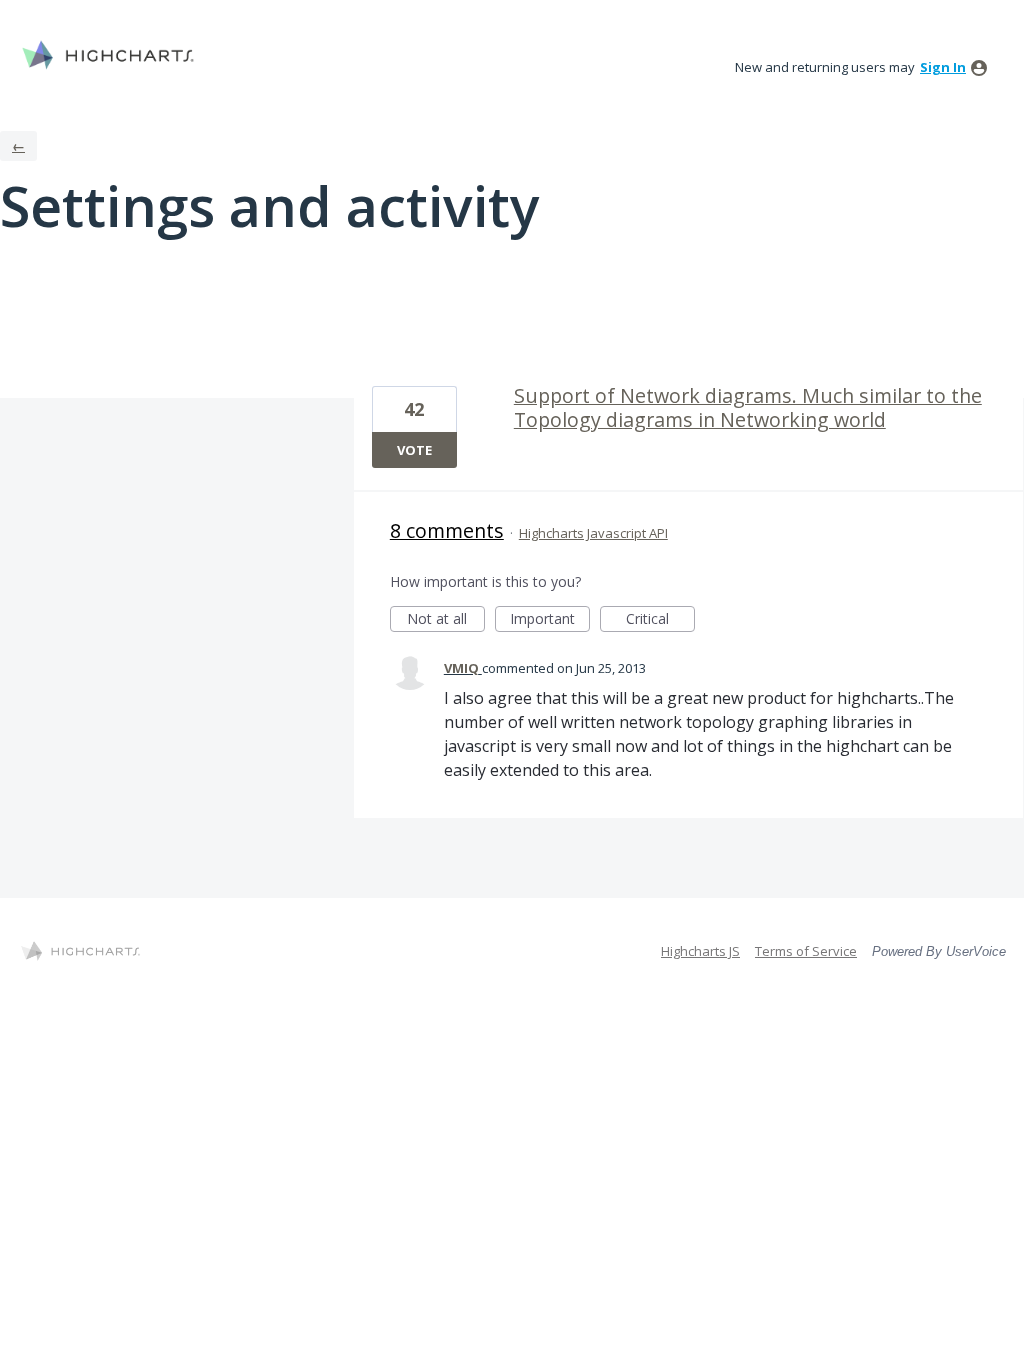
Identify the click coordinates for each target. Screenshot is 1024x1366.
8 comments (447, 530)
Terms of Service (806, 951)
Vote (414, 450)
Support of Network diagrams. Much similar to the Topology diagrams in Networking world (748, 407)
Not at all (446, 620)
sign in (943, 67)
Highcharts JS (700, 951)
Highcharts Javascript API (593, 533)
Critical (660, 620)
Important (550, 620)
